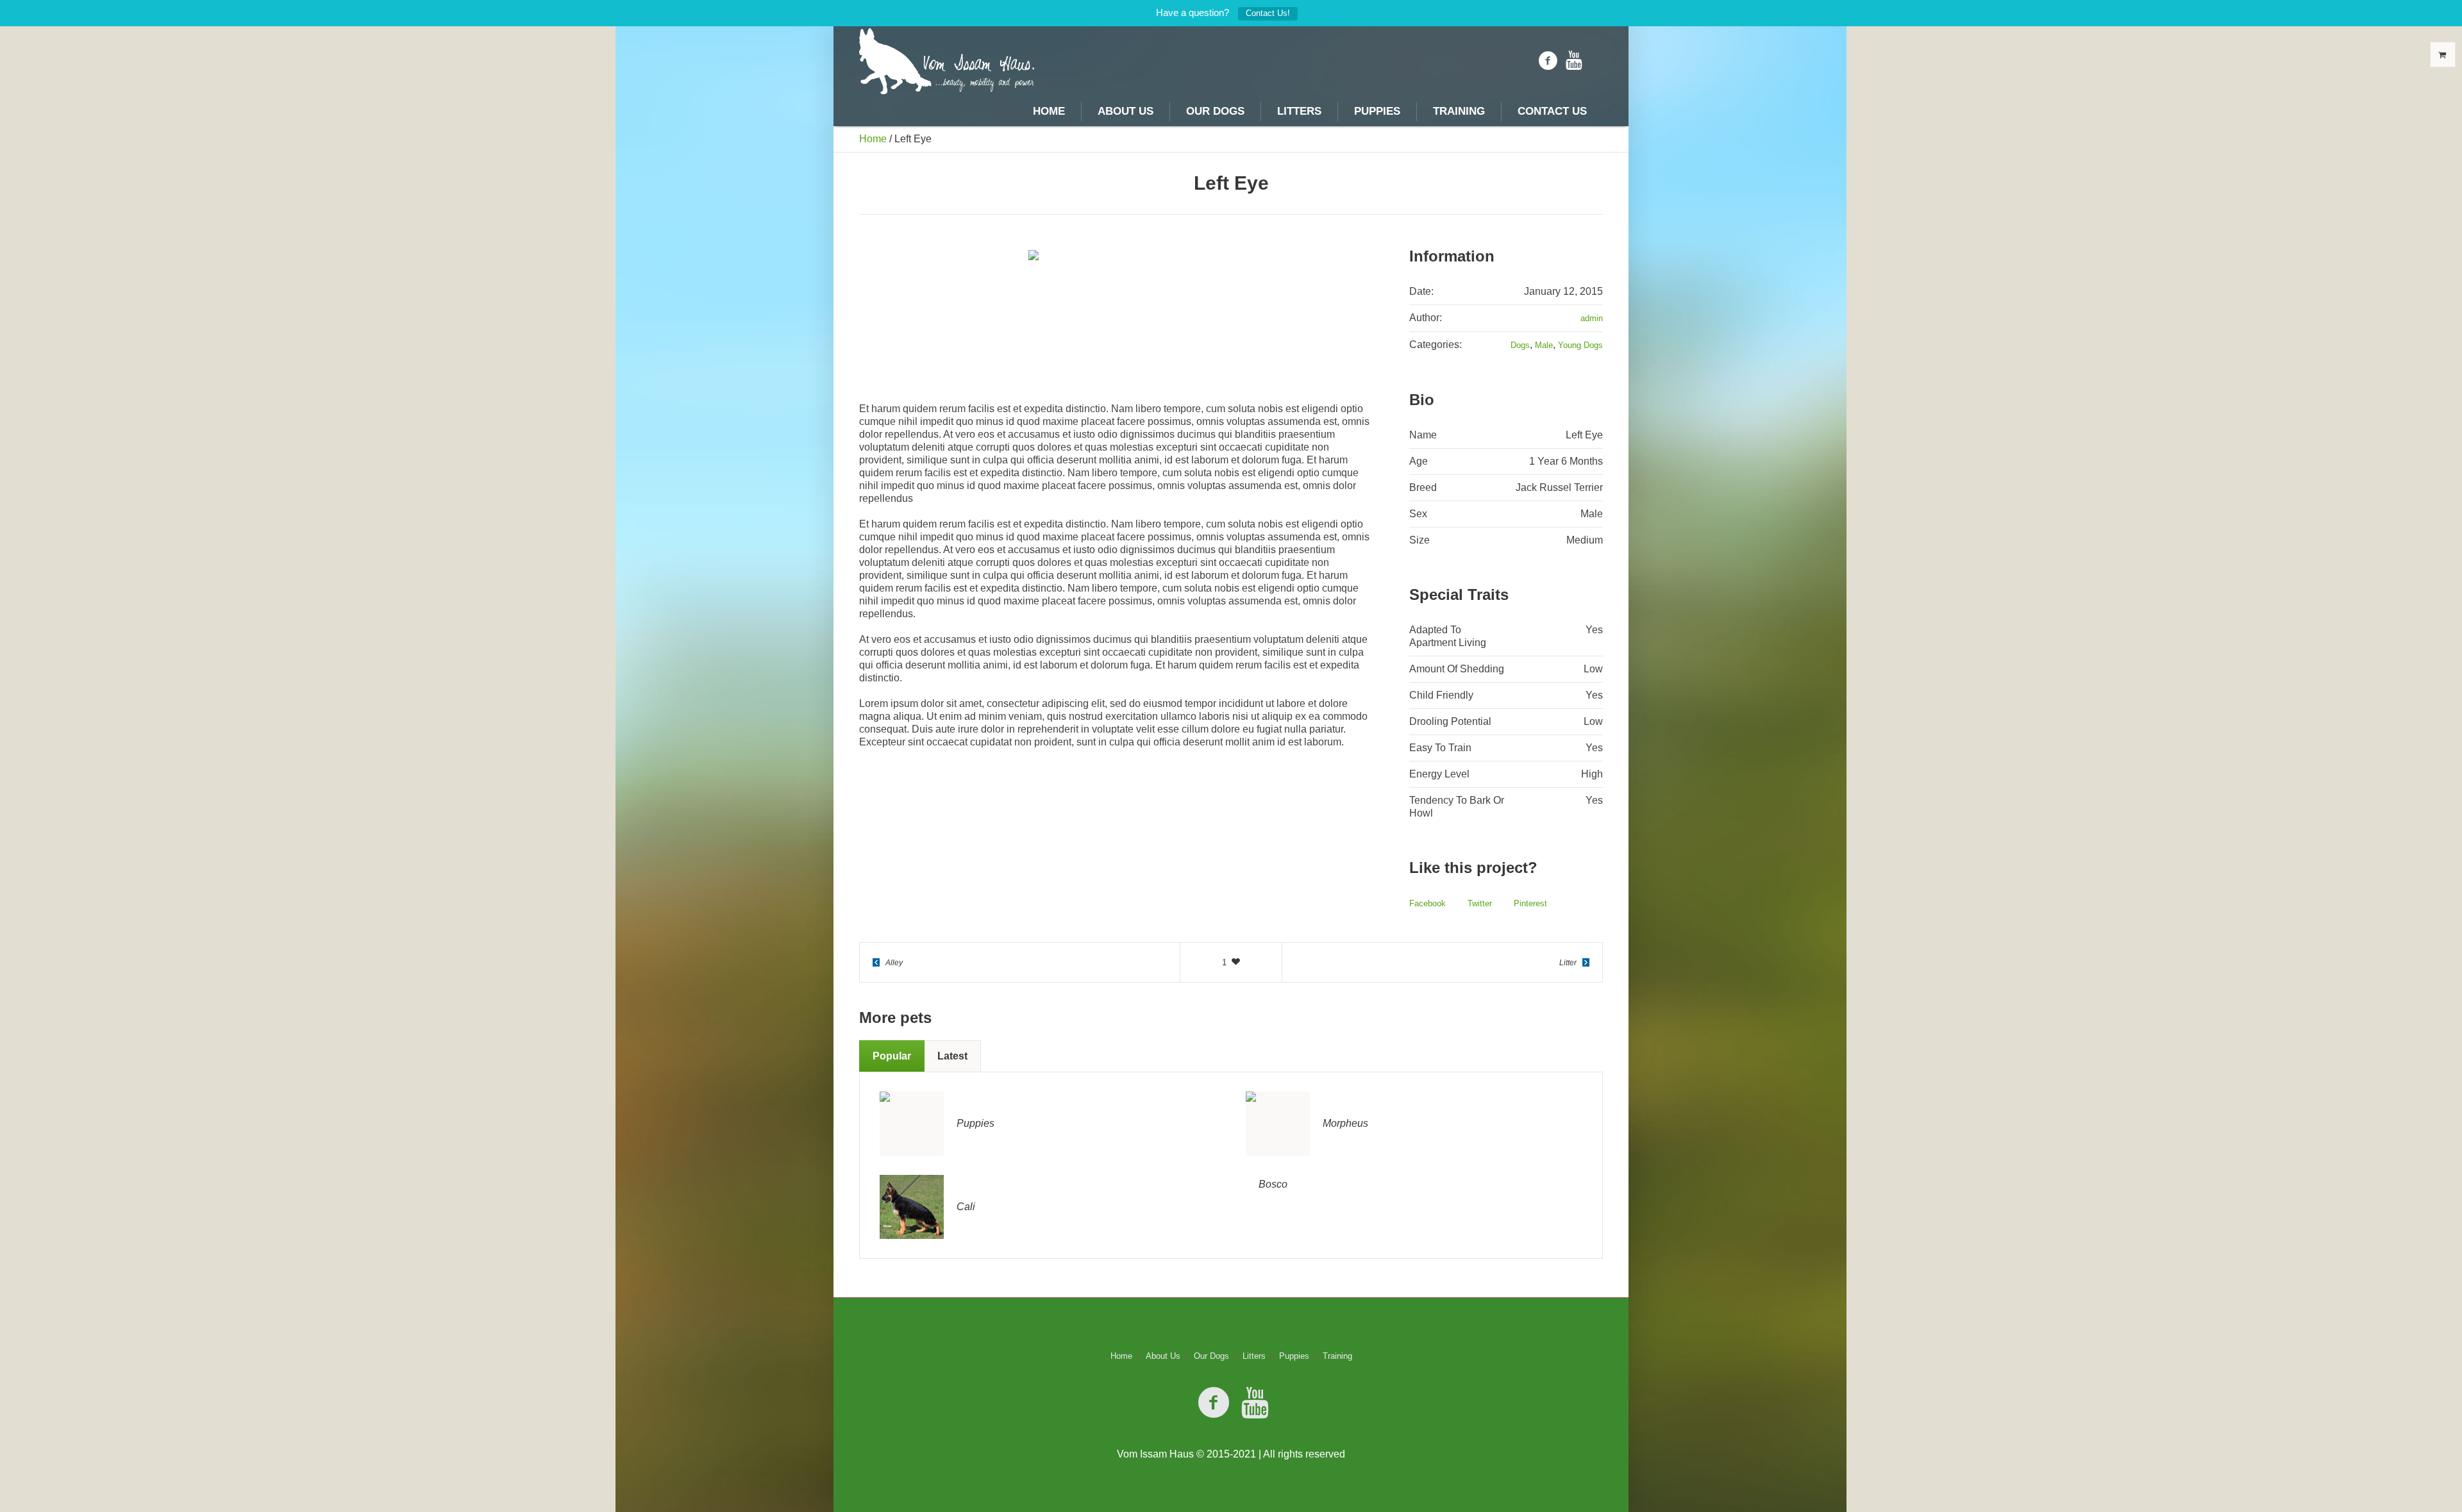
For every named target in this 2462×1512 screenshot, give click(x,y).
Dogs (1520, 345)
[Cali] (912, 1207)
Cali (966, 1207)
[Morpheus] (1278, 1123)
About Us (1163, 1356)
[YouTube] (1574, 61)
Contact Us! (1268, 13)
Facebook (1428, 903)
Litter (1568, 963)
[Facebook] (1548, 61)
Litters (1254, 1356)
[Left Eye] (1115, 315)
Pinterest (1530, 903)
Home (873, 139)
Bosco (1273, 1184)
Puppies (976, 1123)
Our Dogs (1211, 1356)
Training (1337, 1356)
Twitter (1480, 903)
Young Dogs (1580, 345)
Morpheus (1345, 1123)
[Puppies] (912, 1123)
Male (1544, 345)
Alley (894, 963)
